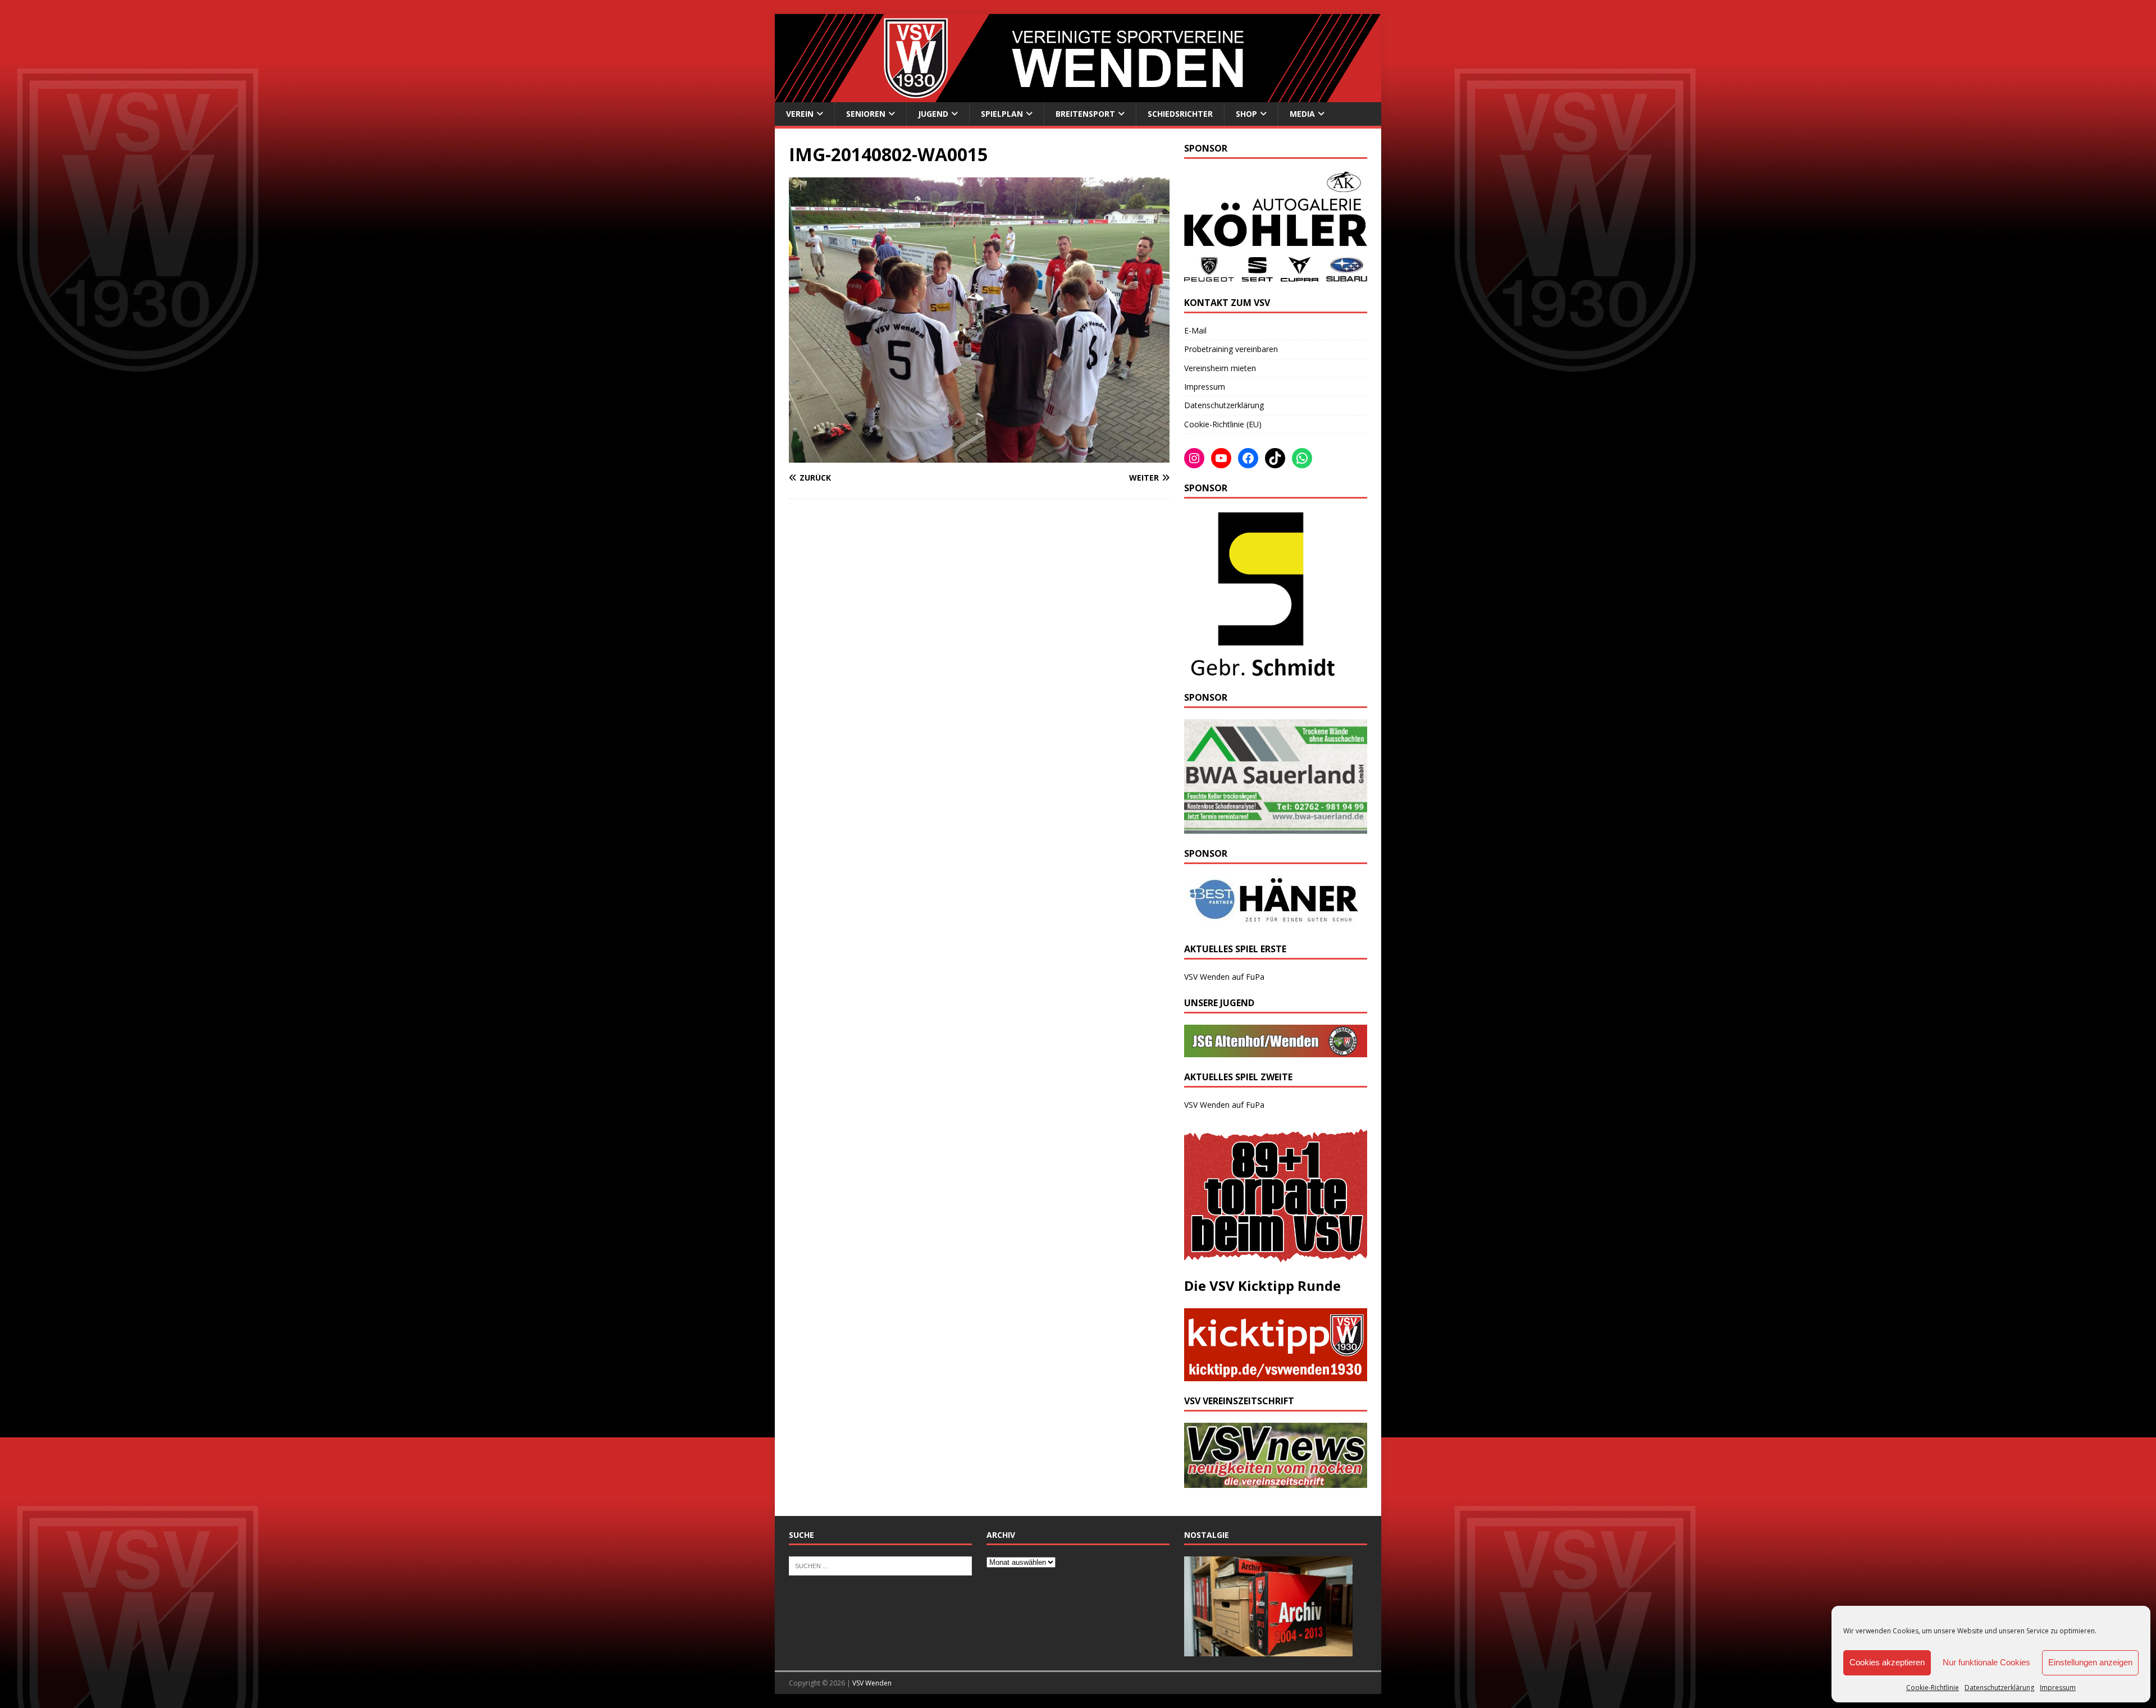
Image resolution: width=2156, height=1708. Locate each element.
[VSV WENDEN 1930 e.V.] (1078, 95)
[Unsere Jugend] (1276, 1051)
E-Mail (1195, 330)
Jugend (933, 114)
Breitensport (1085, 114)
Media (1302, 114)
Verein (800, 114)
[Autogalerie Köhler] (1276, 277)
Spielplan (1002, 114)
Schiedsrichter (1180, 114)
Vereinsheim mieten (1220, 368)
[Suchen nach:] (880, 1565)
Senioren (866, 114)
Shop (1246, 114)
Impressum (2058, 1688)
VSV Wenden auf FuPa (1224, 977)
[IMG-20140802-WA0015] (979, 456)
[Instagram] (1194, 458)
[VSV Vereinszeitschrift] (1276, 1481)
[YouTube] (1221, 458)
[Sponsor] (1261, 671)
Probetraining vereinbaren (1231, 349)
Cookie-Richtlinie (1933, 1688)
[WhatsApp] (1302, 458)
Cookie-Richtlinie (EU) (1223, 424)
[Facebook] (1248, 458)
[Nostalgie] (1268, 1650)
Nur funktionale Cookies (1986, 1662)
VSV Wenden (872, 1683)
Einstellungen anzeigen (2090, 1662)
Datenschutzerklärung (1999, 1688)
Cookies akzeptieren (1887, 1662)
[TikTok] (1275, 458)
